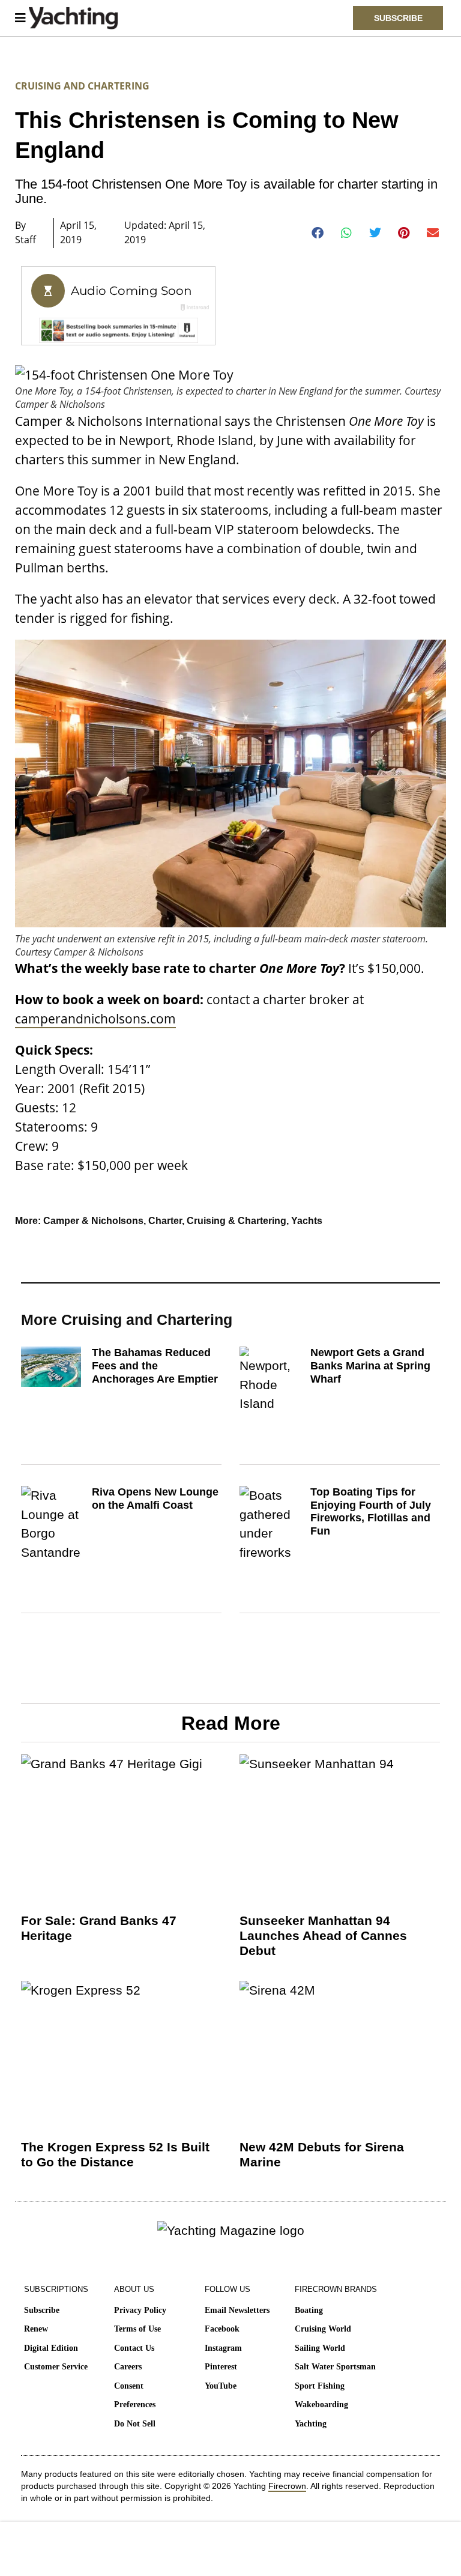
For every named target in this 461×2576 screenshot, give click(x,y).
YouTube (221, 2386)
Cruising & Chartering (237, 1221)
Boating (309, 2310)
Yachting (311, 2424)
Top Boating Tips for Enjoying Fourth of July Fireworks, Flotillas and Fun (371, 1511)
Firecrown (287, 2486)
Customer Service (56, 2367)
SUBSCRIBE (398, 18)
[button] (318, 233)
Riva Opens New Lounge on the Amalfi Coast (155, 1499)
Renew (36, 2329)
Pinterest (221, 2367)
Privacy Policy (140, 2310)
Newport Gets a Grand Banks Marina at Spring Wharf (370, 1365)
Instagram (223, 2348)
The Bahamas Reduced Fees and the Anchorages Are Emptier (155, 1365)
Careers (128, 2367)
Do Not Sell (135, 2424)
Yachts (307, 1221)
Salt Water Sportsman (335, 2367)
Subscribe (42, 2310)
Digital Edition (51, 2348)
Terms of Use (137, 2329)
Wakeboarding (321, 2405)
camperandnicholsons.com (95, 1019)
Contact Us (134, 2348)
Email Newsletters (237, 2310)
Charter (165, 1221)
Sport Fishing (320, 2386)
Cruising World (323, 2329)
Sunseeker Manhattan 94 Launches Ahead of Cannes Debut (323, 1935)
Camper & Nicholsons (93, 1221)
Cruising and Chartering (82, 86)
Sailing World (320, 2348)
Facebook (222, 2329)
